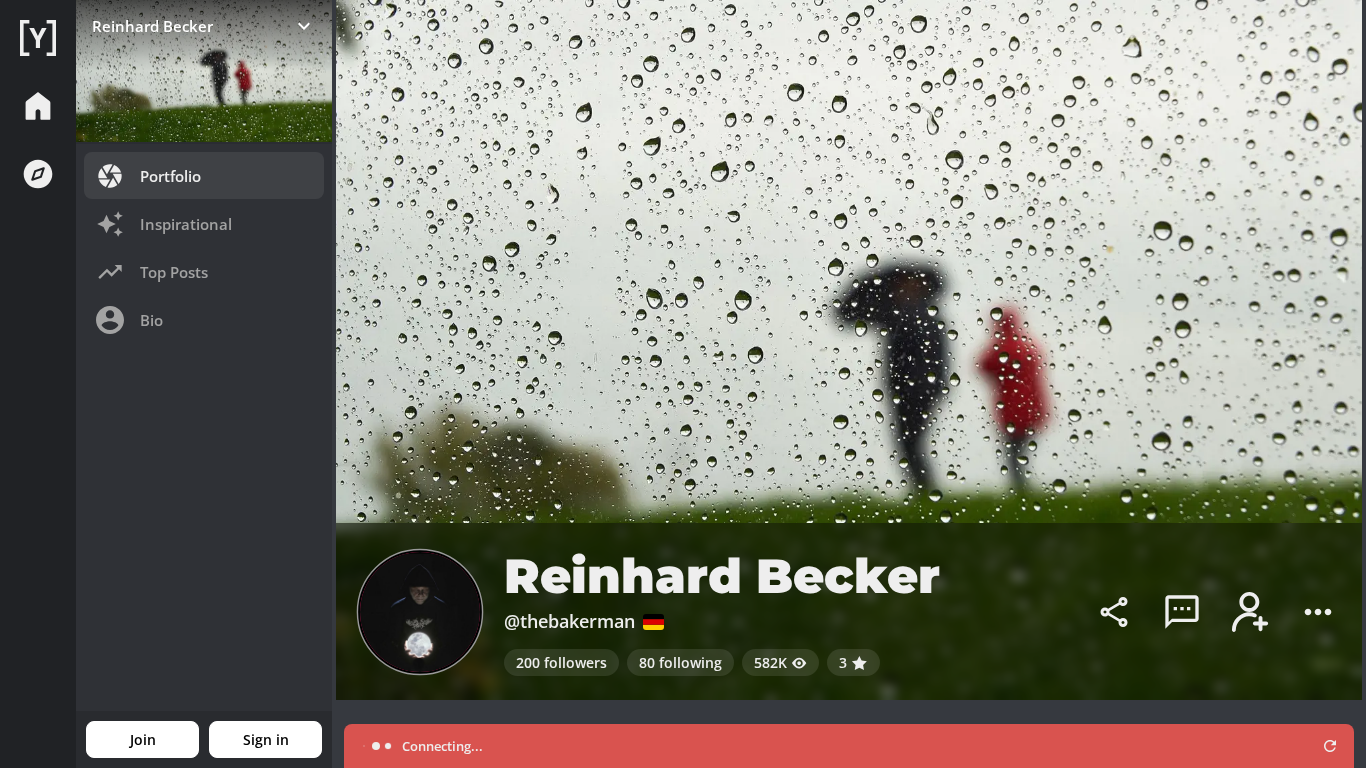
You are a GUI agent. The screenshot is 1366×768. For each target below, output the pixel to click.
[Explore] (38, 174)
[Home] (38, 38)
